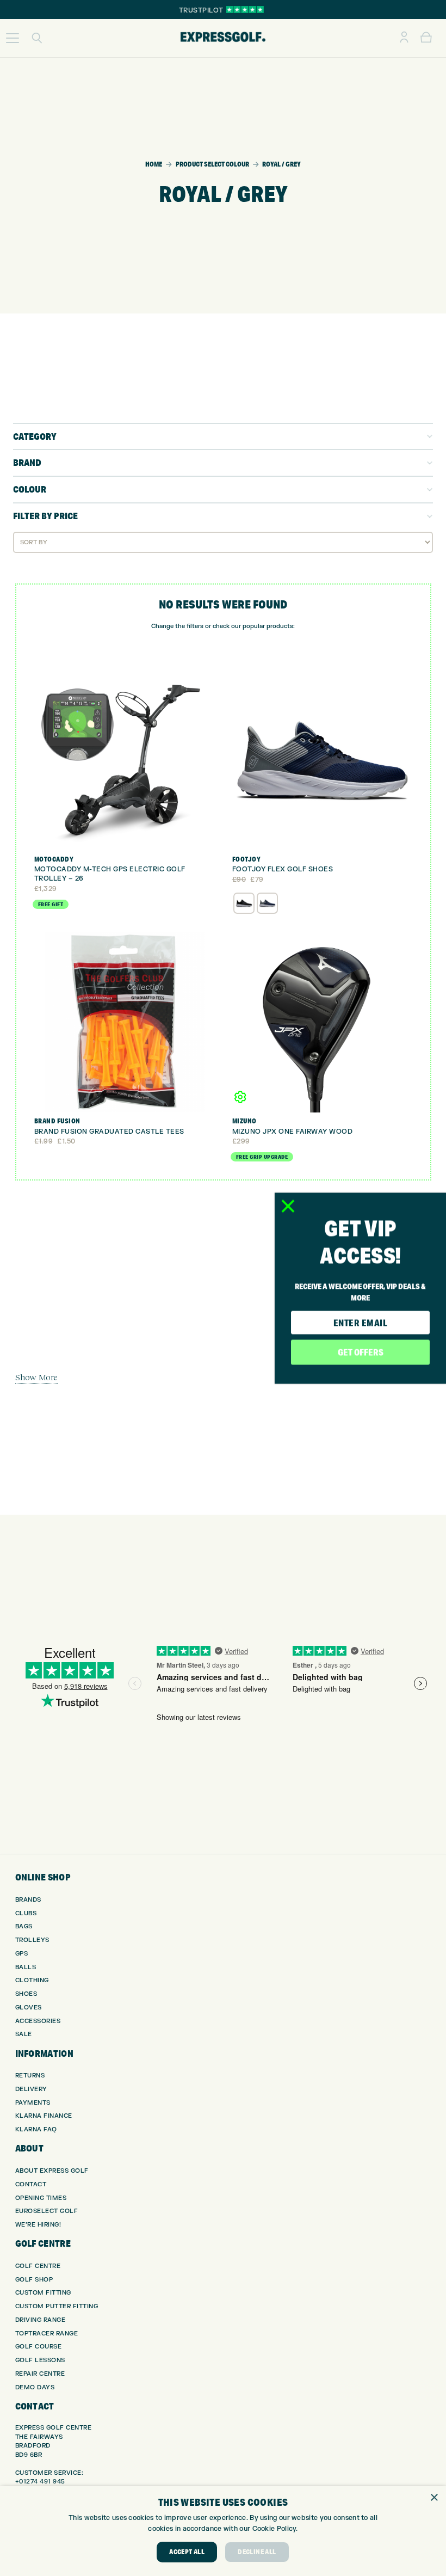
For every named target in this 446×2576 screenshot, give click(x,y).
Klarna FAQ (36, 2129)
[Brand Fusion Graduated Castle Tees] (124, 1022)
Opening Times (41, 2198)
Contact (31, 2184)
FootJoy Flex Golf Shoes (283, 869)
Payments (33, 2103)
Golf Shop (34, 2280)
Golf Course (39, 2347)
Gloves (29, 2008)
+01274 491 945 (40, 2482)
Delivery (31, 2089)
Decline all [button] (257, 2552)
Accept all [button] (187, 2552)
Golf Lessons (40, 2360)
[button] (13, 38)
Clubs (26, 1913)
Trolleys (32, 1940)
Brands (28, 1900)
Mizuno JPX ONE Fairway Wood (293, 1132)
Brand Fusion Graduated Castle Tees (109, 1132)
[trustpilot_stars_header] (245, 10)
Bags (24, 1926)
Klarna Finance (44, 2116)
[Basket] (426, 38)
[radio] (244, 903)
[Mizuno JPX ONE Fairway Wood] (322, 1022)
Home (154, 164)
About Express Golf (52, 2171)
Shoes (26, 1994)
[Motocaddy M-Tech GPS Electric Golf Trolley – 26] (124, 761)
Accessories (38, 2021)
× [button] (434, 2498)
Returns (30, 2076)
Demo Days (35, 2387)
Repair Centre (40, 2374)
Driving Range (41, 2320)
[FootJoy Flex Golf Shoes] (322, 761)
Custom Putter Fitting (57, 2306)
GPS (22, 1954)
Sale (24, 2034)
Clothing (32, 1980)
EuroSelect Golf (47, 2211)
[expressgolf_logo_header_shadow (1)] (223, 38)
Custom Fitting (43, 2293)
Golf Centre (38, 2266)
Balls (26, 1967)
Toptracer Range (47, 2334)
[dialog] (223, 2531)
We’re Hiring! (38, 2225)
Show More (36, 1377)
